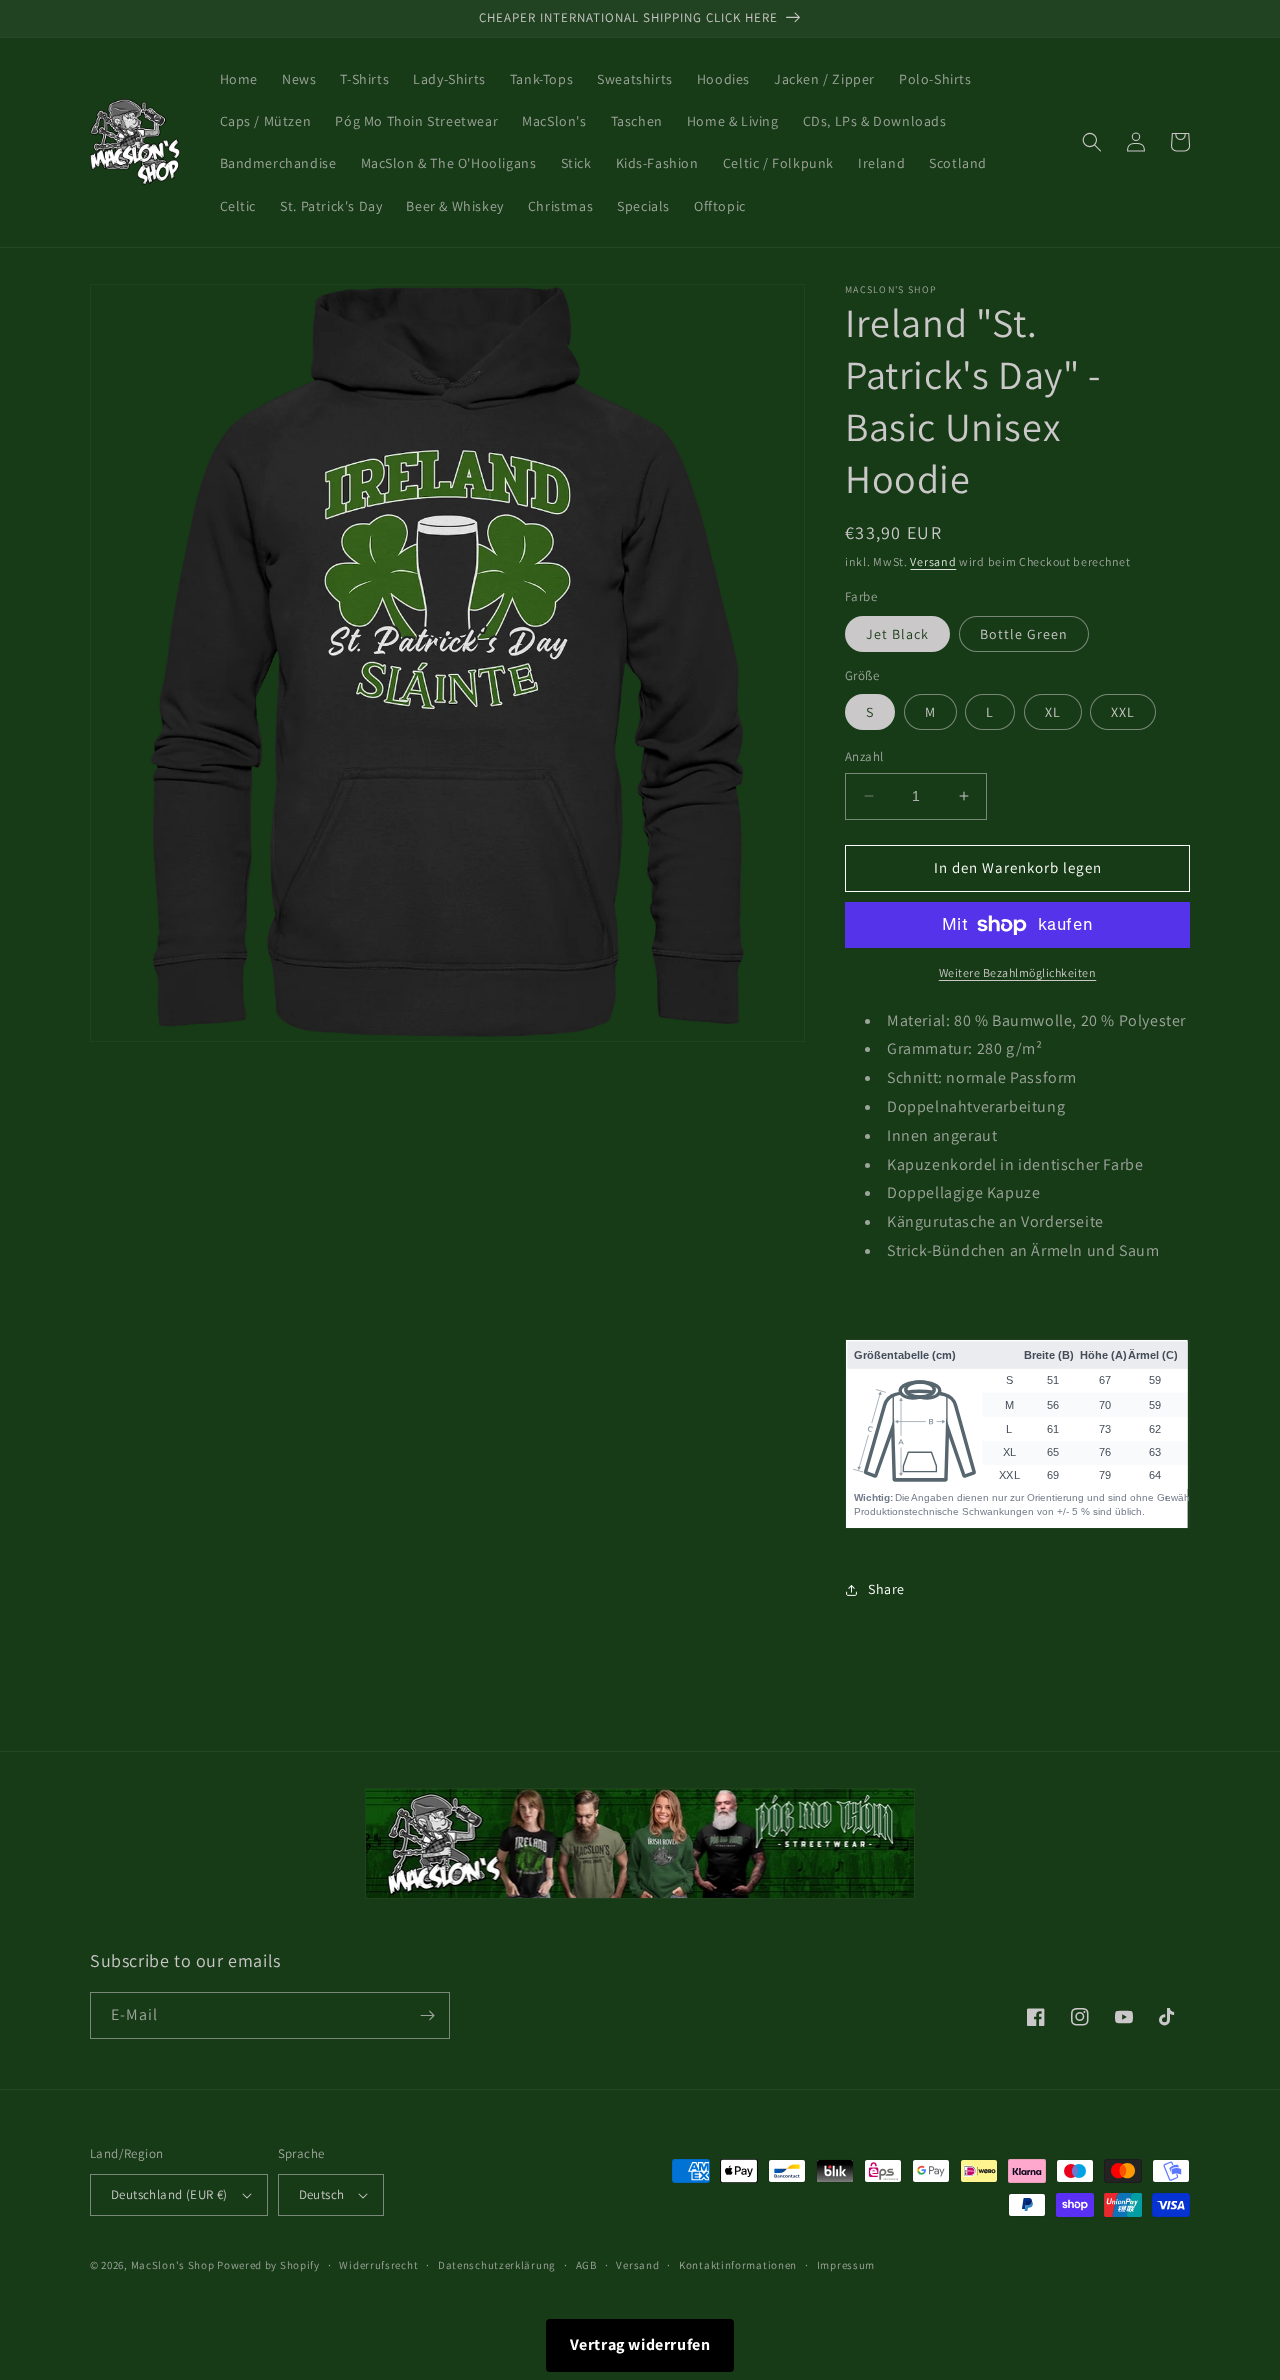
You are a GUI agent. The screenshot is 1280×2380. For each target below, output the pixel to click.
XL (1053, 712)
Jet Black (897, 634)
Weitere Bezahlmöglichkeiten (1018, 972)
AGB (586, 2265)
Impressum (846, 2265)
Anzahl (864, 756)
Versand (933, 561)
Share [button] (886, 1589)
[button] (1092, 142)
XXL (1123, 712)
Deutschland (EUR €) (169, 2194)
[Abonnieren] (427, 2015)
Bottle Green (1024, 634)
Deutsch (322, 2194)
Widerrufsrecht (378, 2265)
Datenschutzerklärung (497, 2265)
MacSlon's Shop (173, 2265)
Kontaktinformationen (738, 2265)
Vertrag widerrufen (640, 2344)
